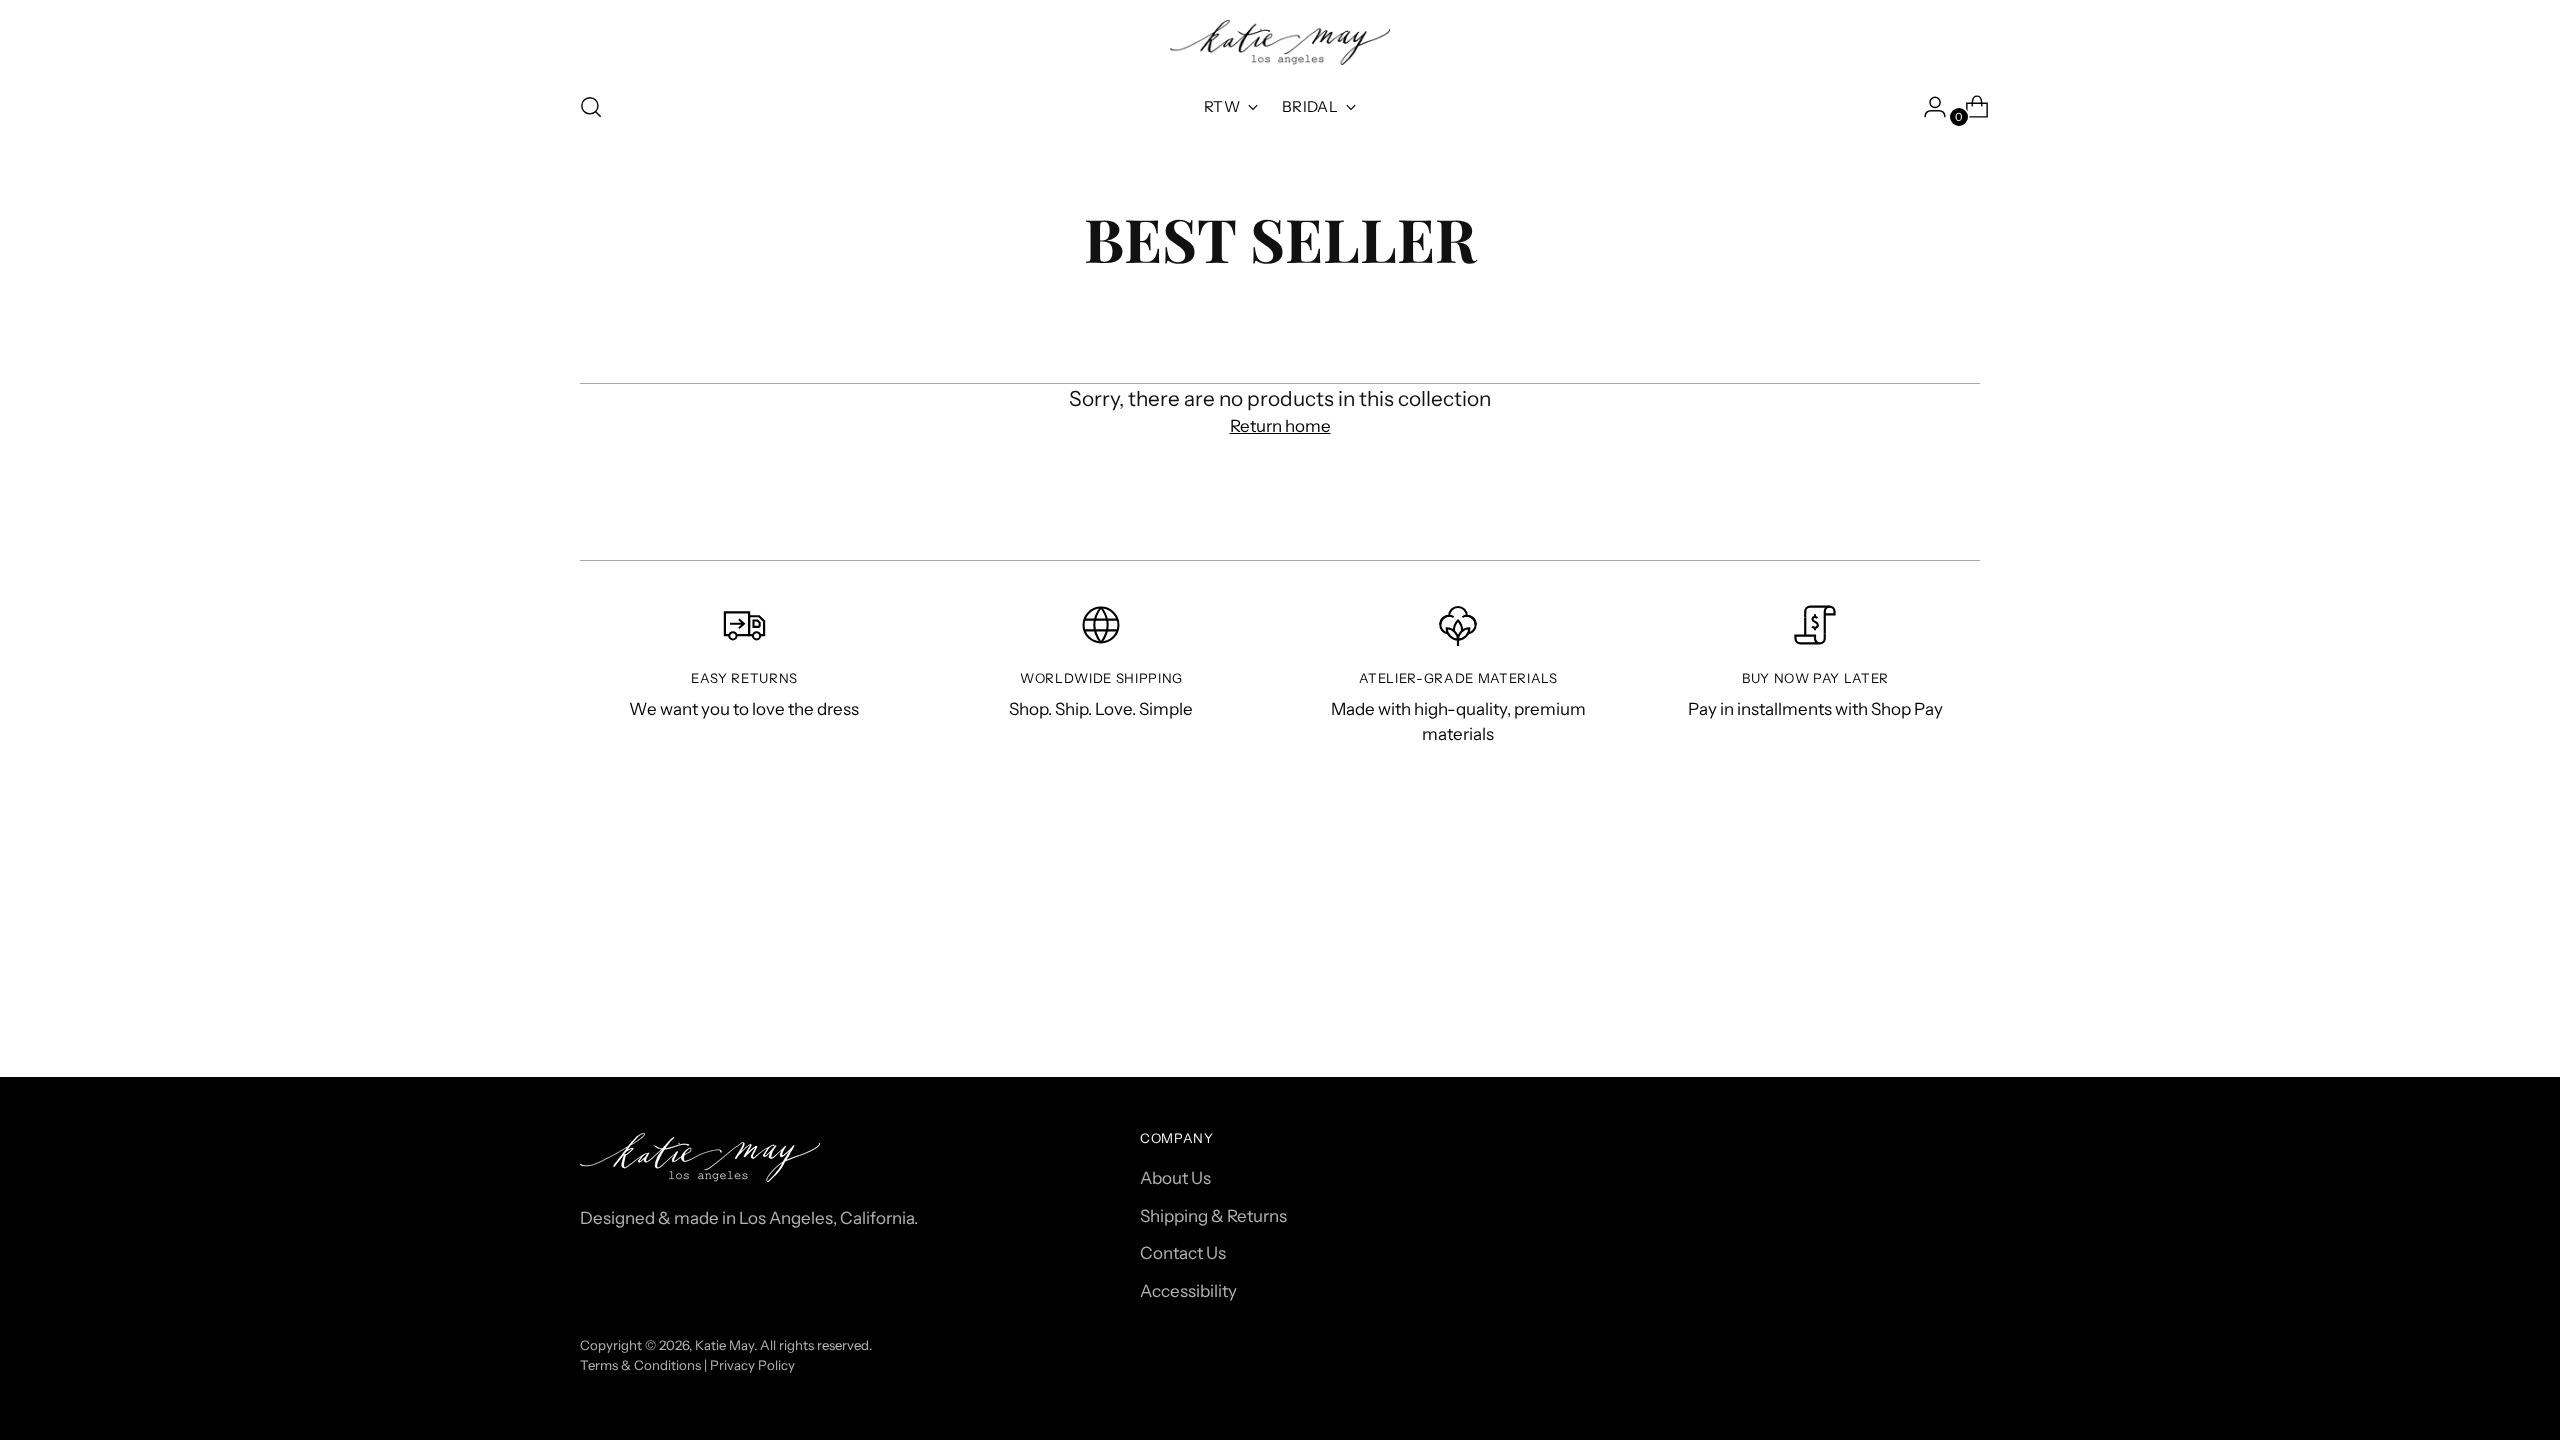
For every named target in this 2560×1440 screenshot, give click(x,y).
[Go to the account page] (1927, 107)
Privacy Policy (752, 1365)
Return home (1280, 426)
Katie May (724, 1345)
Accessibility (1188, 1291)
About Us (1175, 1178)
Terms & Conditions (640, 1365)
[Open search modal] (591, 107)
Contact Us (1183, 1253)
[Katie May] (1280, 42)
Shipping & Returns (1213, 1216)
